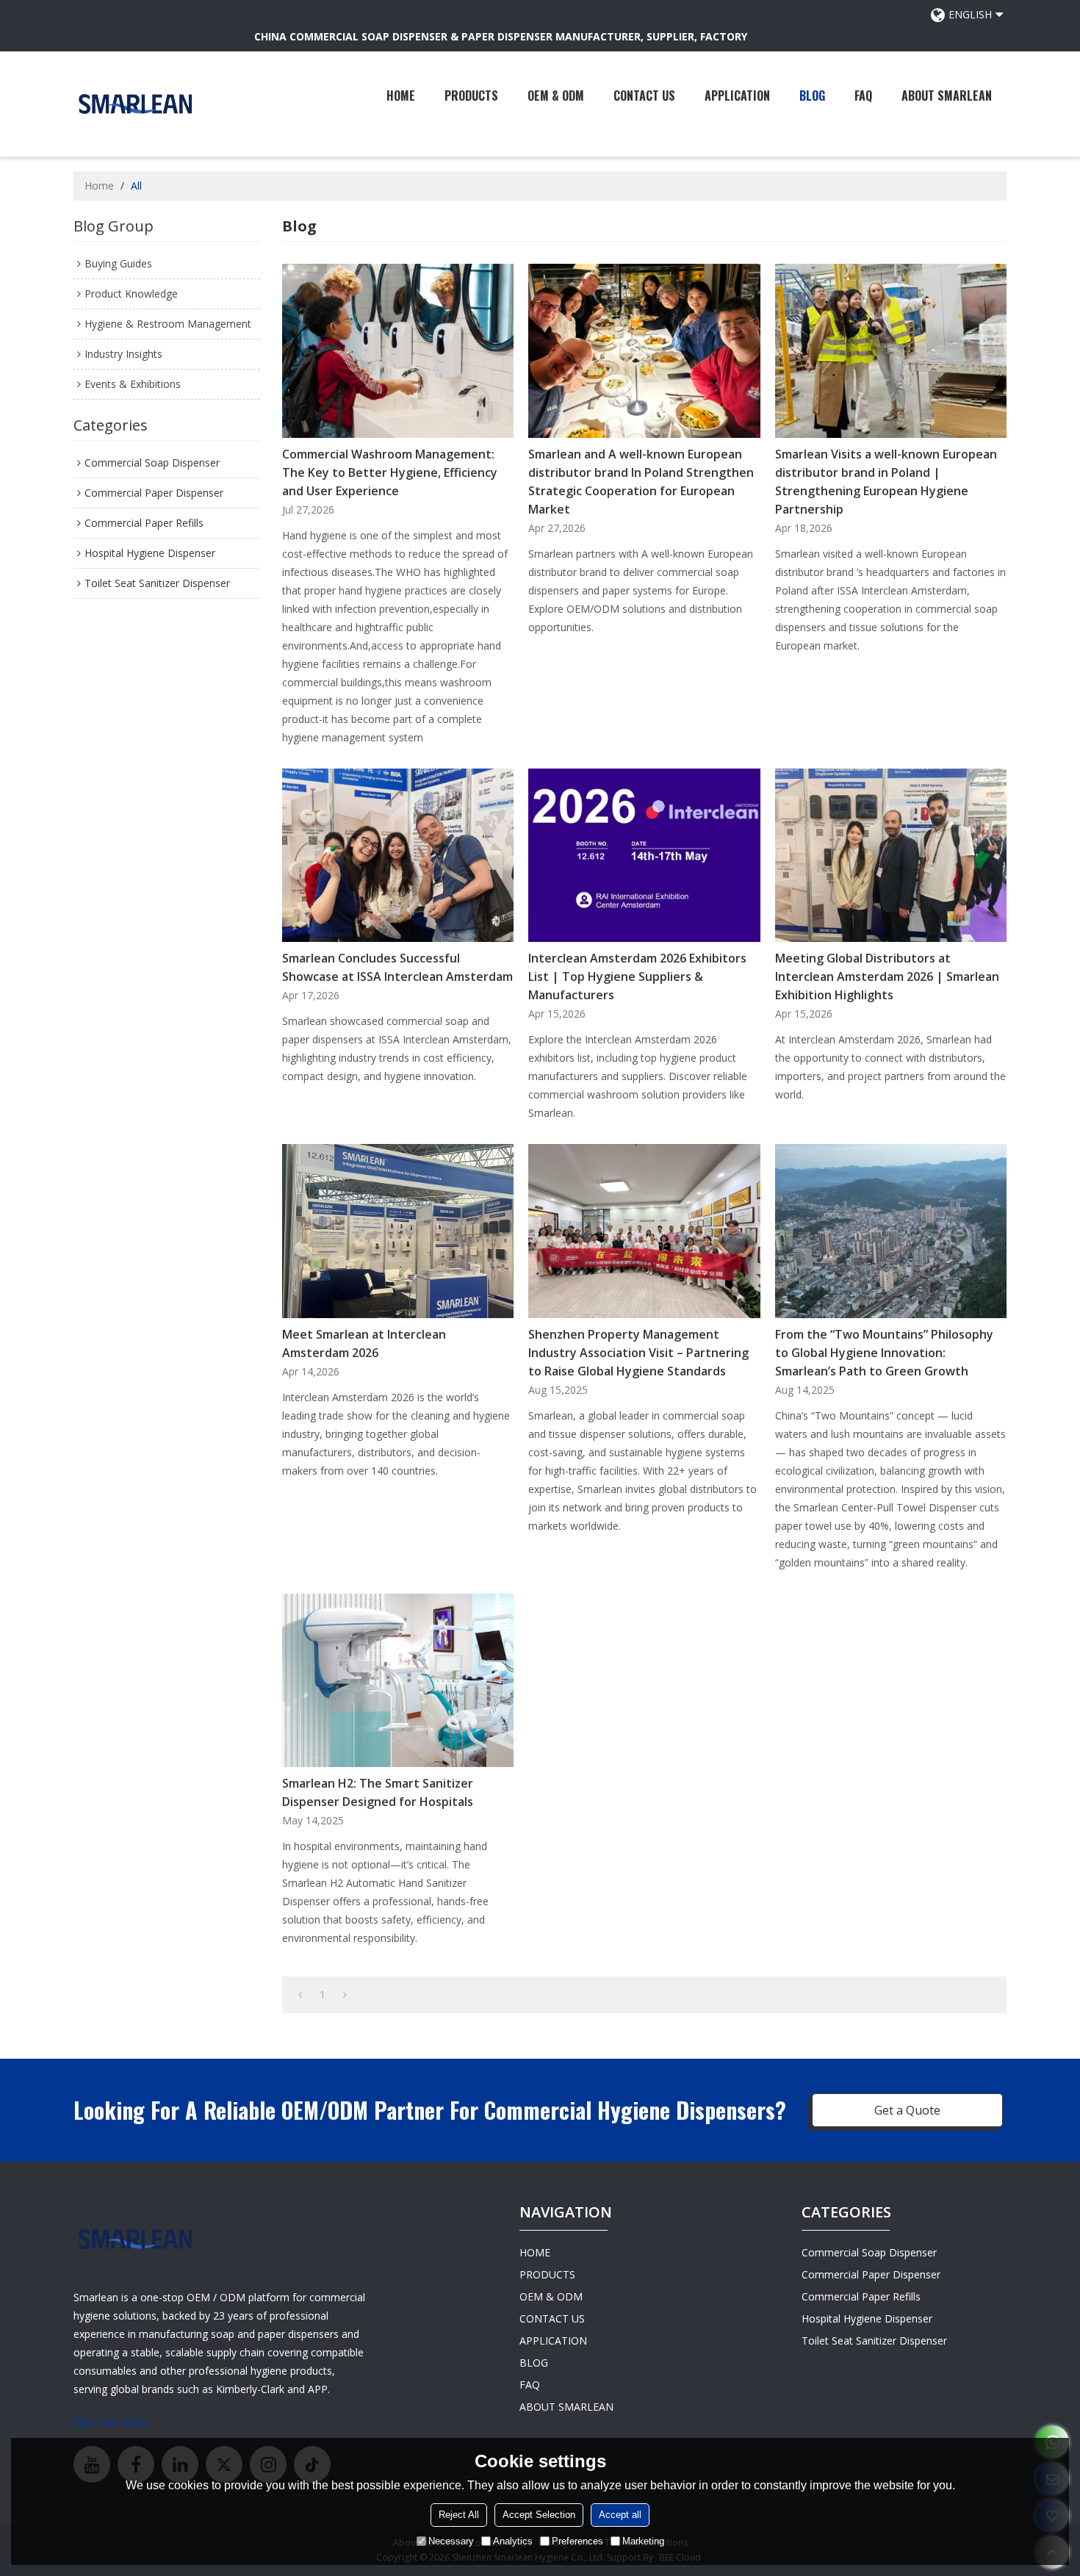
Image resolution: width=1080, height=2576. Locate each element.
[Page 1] (300, 1995)
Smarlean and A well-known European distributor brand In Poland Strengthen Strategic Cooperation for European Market (641, 482)
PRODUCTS (471, 96)
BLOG (812, 96)
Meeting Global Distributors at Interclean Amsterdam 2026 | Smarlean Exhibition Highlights (887, 976)
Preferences (577, 2541)
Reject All (459, 2515)
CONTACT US (644, 96)
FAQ (863, 96)
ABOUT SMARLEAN (947, 96)
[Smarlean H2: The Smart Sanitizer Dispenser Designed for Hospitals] (398, 1680)
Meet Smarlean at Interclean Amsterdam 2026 (364, 1343)
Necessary (451, 2541)
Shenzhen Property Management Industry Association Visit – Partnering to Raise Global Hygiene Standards (638, 1353)
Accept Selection (539, 2515)
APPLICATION (737, 96)
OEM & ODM (556, 96)
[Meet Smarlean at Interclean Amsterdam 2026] (398, 1231)
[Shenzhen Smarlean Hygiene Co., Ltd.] (136, 104)
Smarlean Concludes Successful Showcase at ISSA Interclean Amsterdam (397, 967)
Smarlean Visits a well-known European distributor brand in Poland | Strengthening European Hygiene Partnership (886, 482)
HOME (401, 96)
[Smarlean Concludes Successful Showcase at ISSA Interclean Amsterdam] (398, 855)
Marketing (643, 2541)
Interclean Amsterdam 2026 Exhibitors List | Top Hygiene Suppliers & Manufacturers (637, 976)
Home (99, 186)
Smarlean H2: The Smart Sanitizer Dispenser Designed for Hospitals (378, 1792)
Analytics (513, 2541)
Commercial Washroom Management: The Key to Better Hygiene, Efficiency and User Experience (390, 472)
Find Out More (110, 2422)
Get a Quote (907, 2110)
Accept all (620, 2515)
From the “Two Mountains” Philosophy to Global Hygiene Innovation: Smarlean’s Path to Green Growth (884, 1353)
